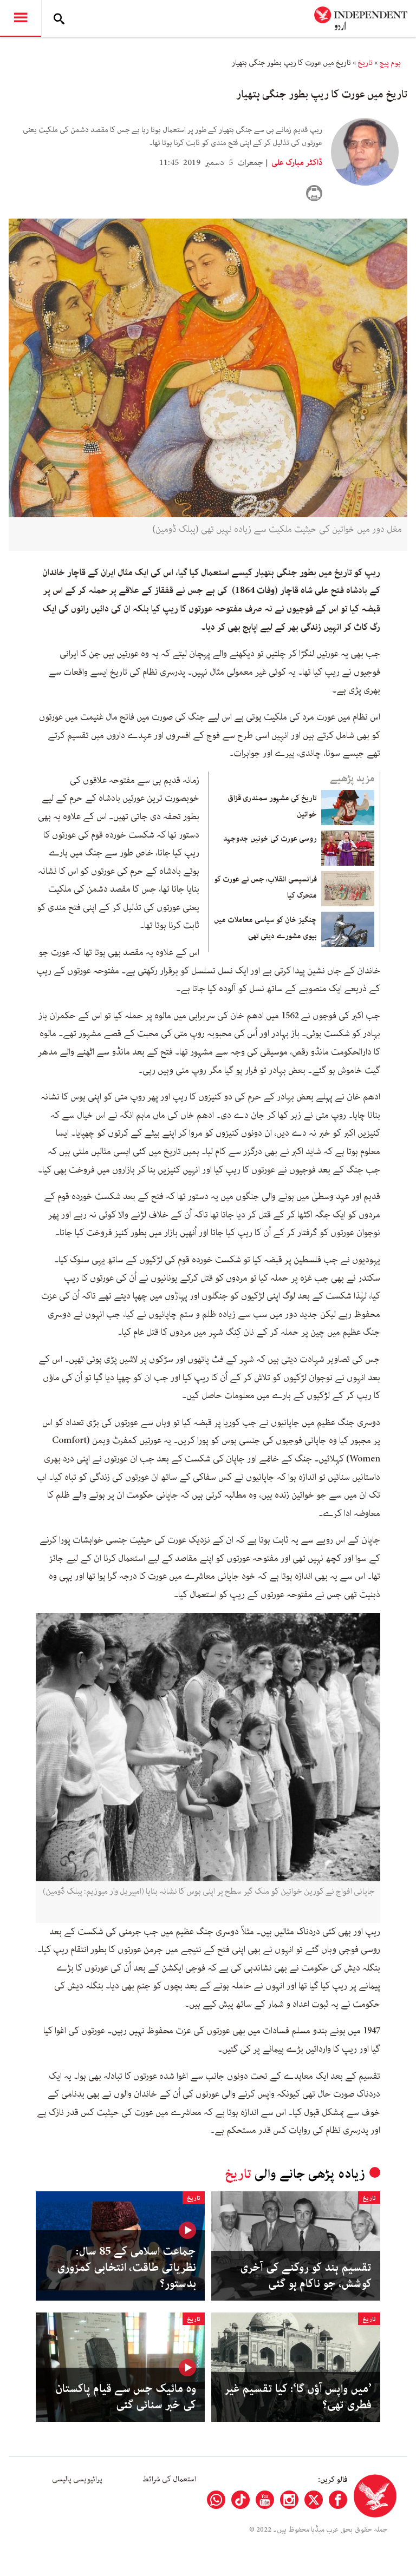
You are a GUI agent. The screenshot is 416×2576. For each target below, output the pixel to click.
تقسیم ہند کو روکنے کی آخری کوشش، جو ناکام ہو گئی (306, 2276)
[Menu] (21, 18)
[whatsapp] (216, 2500)
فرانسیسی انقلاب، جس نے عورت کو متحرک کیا (265, 887)
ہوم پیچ (390, 63)
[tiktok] (240, 2500)
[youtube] (265, 2500)
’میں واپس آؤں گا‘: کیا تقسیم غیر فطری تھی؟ (298, 2397)
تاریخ (365, 63)
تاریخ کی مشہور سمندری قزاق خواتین (272, 806)
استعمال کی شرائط (169, 2479)
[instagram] (289, 2500)
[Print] (314, 193)
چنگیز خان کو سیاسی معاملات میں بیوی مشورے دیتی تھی (265, 928)
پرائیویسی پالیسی (77, 2479)
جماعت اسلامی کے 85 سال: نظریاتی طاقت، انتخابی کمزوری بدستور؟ (126, 2268)
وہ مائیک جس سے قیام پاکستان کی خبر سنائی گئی (126, 2397)
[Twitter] (314, 2500)
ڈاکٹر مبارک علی (296, 163)
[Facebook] (338, 2500)
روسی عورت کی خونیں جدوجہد (270, 839)
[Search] (59, 18)
